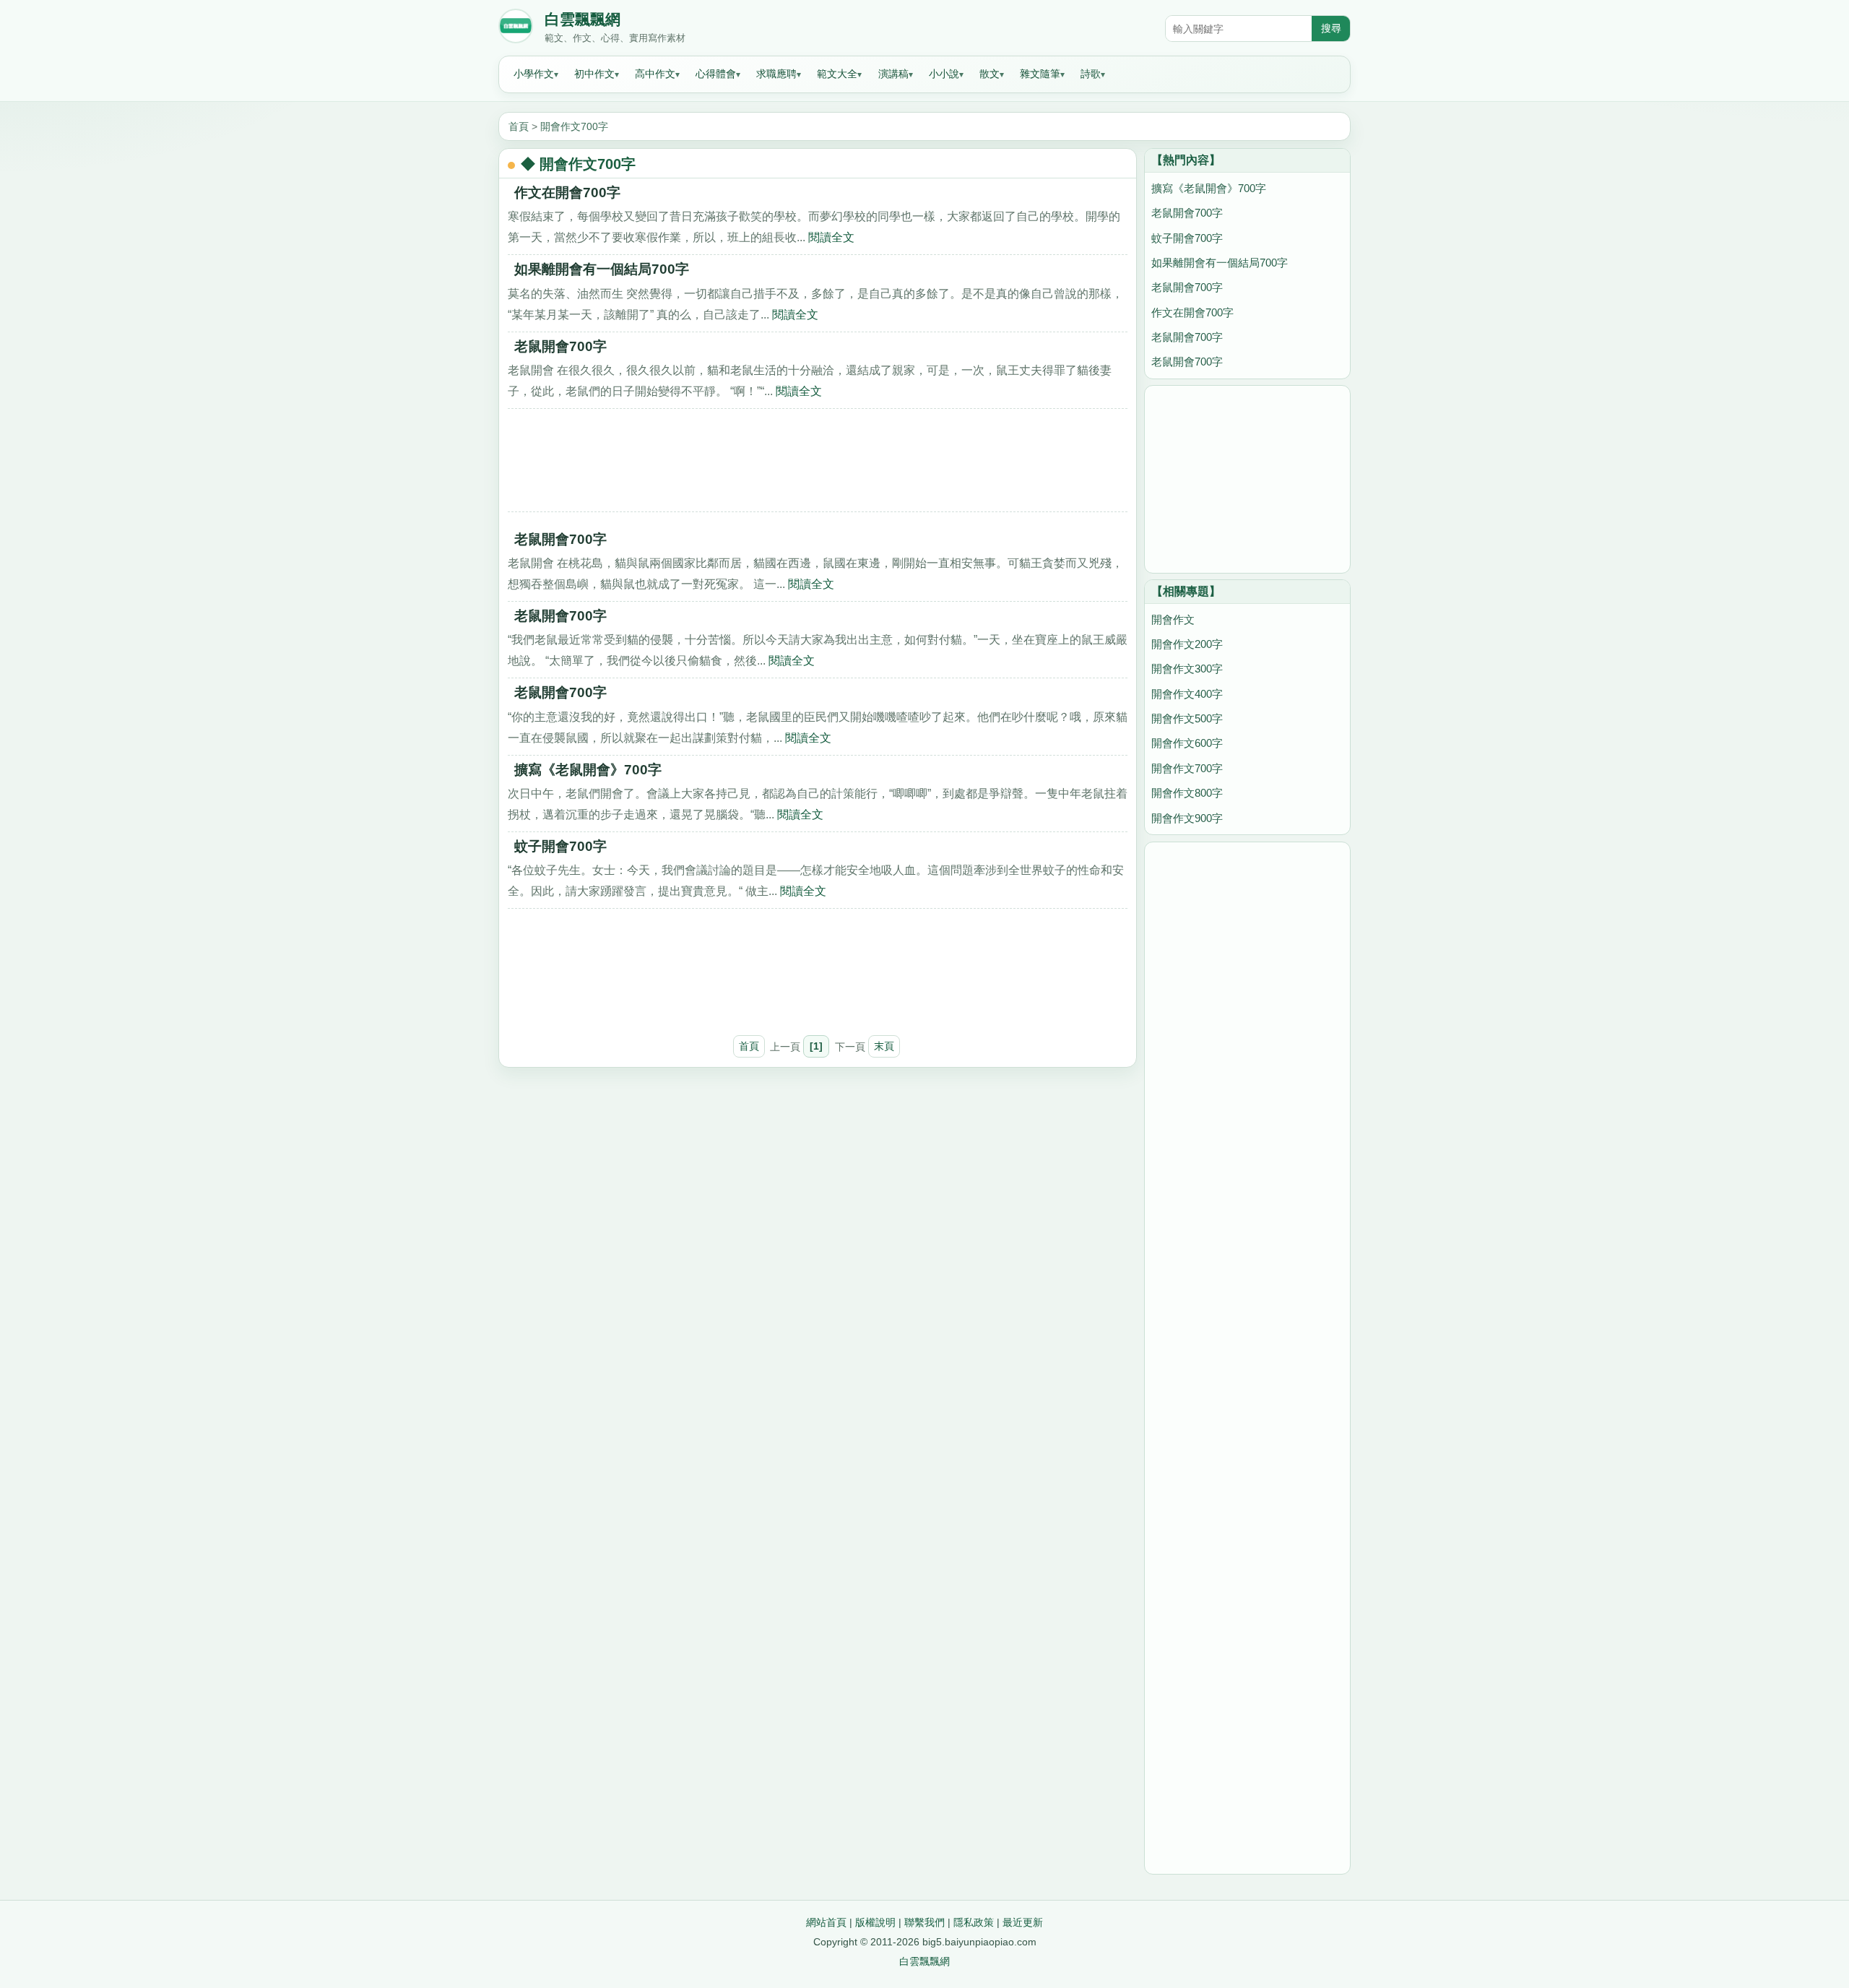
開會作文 (1173, 619)
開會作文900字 (1187, 818)
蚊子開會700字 (560, 846)
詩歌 (1091, 74)
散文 (990, 74)
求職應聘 (776, 74)
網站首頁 (826, 1922)
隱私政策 (974, 1922)
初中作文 (594, 74)
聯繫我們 (924, 1922)
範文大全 (837, 74)
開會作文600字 (1187, 743)
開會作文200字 (1187, 644)
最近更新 (1023, 1922)
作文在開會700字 (567, 193)
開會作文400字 (1187, 694)
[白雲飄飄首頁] (516, 29)
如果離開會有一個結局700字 (602, 269)
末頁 (884, 1046)
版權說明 (875, 1922)
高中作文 (655, 74)
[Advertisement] (818, 465)
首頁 (519, 126)
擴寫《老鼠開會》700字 (588, 770)
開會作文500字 (1187, 718)
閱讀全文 (831, 237)
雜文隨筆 (1040, 74)
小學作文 (534, 74)
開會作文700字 (574, 126)
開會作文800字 (1187, 793)
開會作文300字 (1187, 669)
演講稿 (893, 74)
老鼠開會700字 (560, 346)
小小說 (944, 74)
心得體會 (716, 74)
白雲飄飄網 (583, 20)
